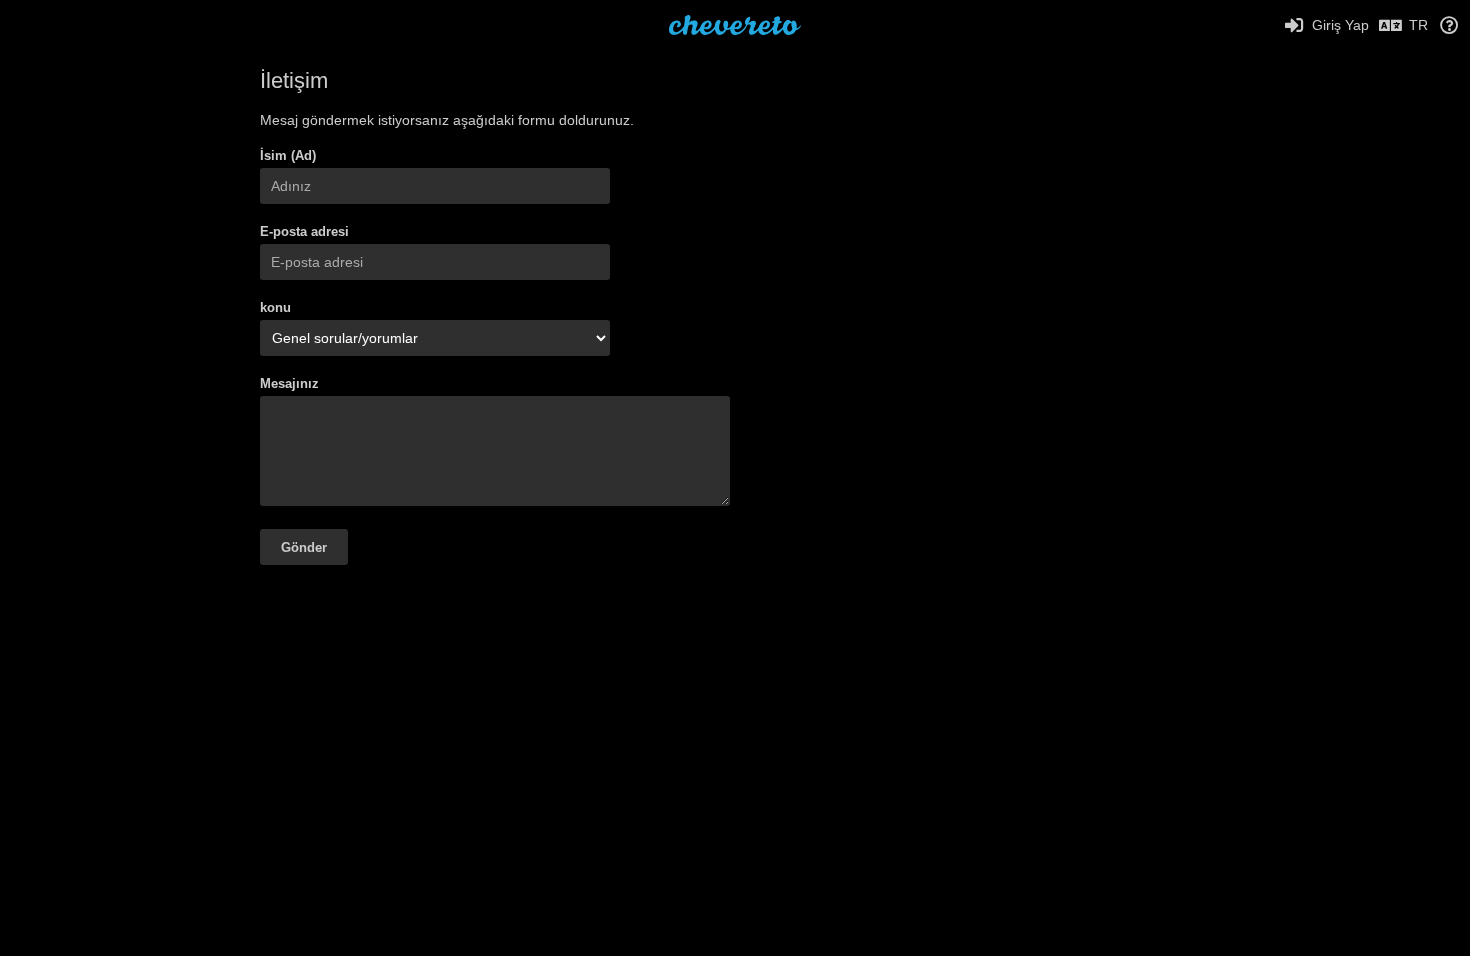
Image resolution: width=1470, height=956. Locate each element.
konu (275, 307)
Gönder (304, 547)
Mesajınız (289, 383)
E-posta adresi (304, 231)
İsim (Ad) (288, 155)
